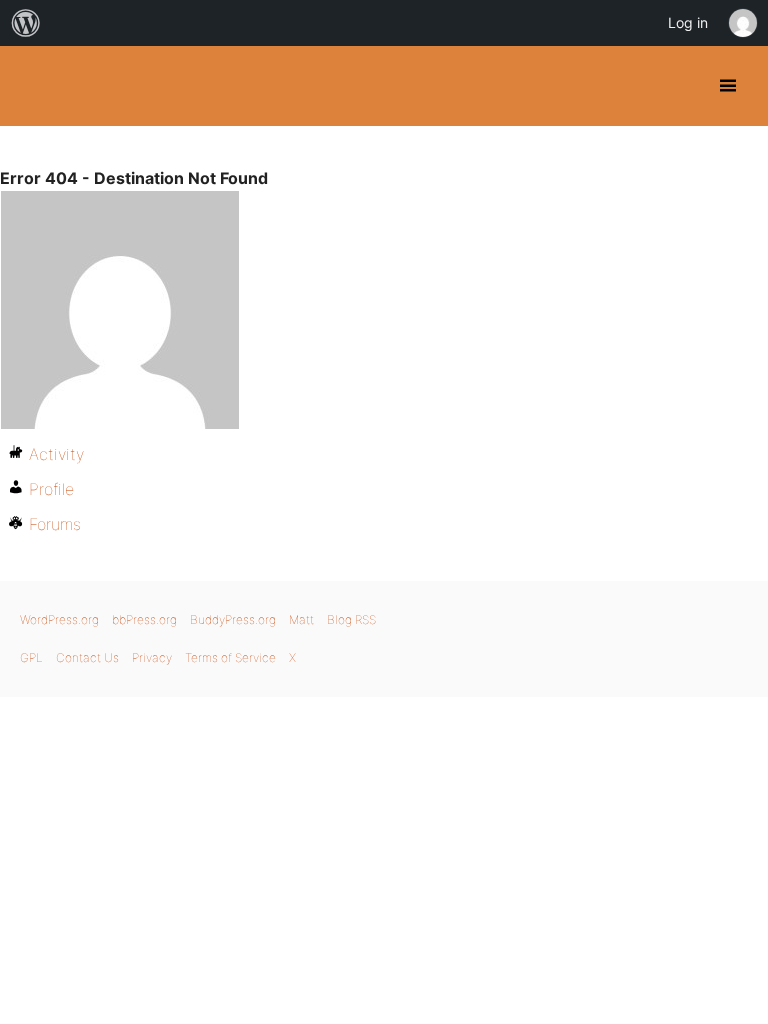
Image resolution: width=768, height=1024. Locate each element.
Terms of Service (230, 657)
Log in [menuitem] (688, 22)
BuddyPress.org (32, 86)
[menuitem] (26, 23)
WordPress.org (59, 619)
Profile (51, 489)
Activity (56, 454)
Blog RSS (351, 619)
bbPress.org (144, 619)
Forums (55, 524)
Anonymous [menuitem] (742, 23)
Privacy (152, 657)
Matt (301, 619)
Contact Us (87, 657)
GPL (31, 657)
